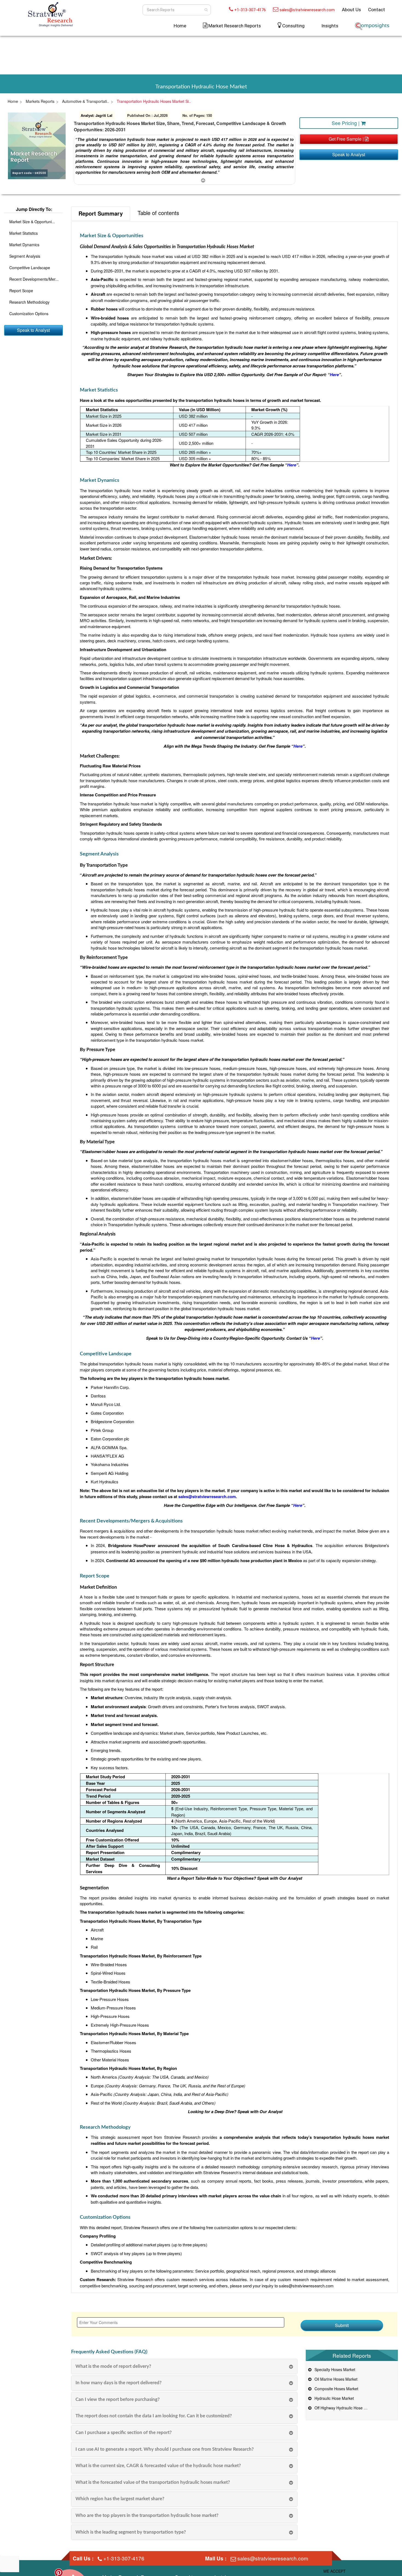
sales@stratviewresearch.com (307, 10)
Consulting (293, 26)
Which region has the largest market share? (120, 2499)
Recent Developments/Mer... (34, 279)
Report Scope (21, 291)
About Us (351, 10)
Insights (330, 26)
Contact (377, 10)
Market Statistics (24, 233)
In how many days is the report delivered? (119, 2383)
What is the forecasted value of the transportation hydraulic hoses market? (153, 2482)
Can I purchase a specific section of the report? (124, 2433)
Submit (342, 2325)
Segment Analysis (25, 256)
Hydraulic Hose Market (333, 2398)
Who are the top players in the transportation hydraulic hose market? (147, 2515)
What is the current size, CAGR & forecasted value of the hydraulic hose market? (158, 2466)
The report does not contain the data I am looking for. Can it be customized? (154, 2416)
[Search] (206, 10)
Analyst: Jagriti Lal (97, 115)
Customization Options (29, 314)
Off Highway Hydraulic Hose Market (344, 2408)
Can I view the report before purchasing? (118, 2399)
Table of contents (158, 213)
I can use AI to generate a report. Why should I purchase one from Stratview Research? (165, 2449)
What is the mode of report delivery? (113, 2366)
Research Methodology (29, 302)
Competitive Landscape (30, 268)
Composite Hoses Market (335, 2389)
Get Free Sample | (347, 139)
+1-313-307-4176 (250, 10)
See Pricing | (346, 123)
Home (180, 26)
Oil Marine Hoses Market (335, 2379)
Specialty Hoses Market (334, 2369)
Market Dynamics (24, 245)
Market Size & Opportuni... (32, 222)
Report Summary (101, 213)
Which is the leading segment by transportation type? (131, 2532)
